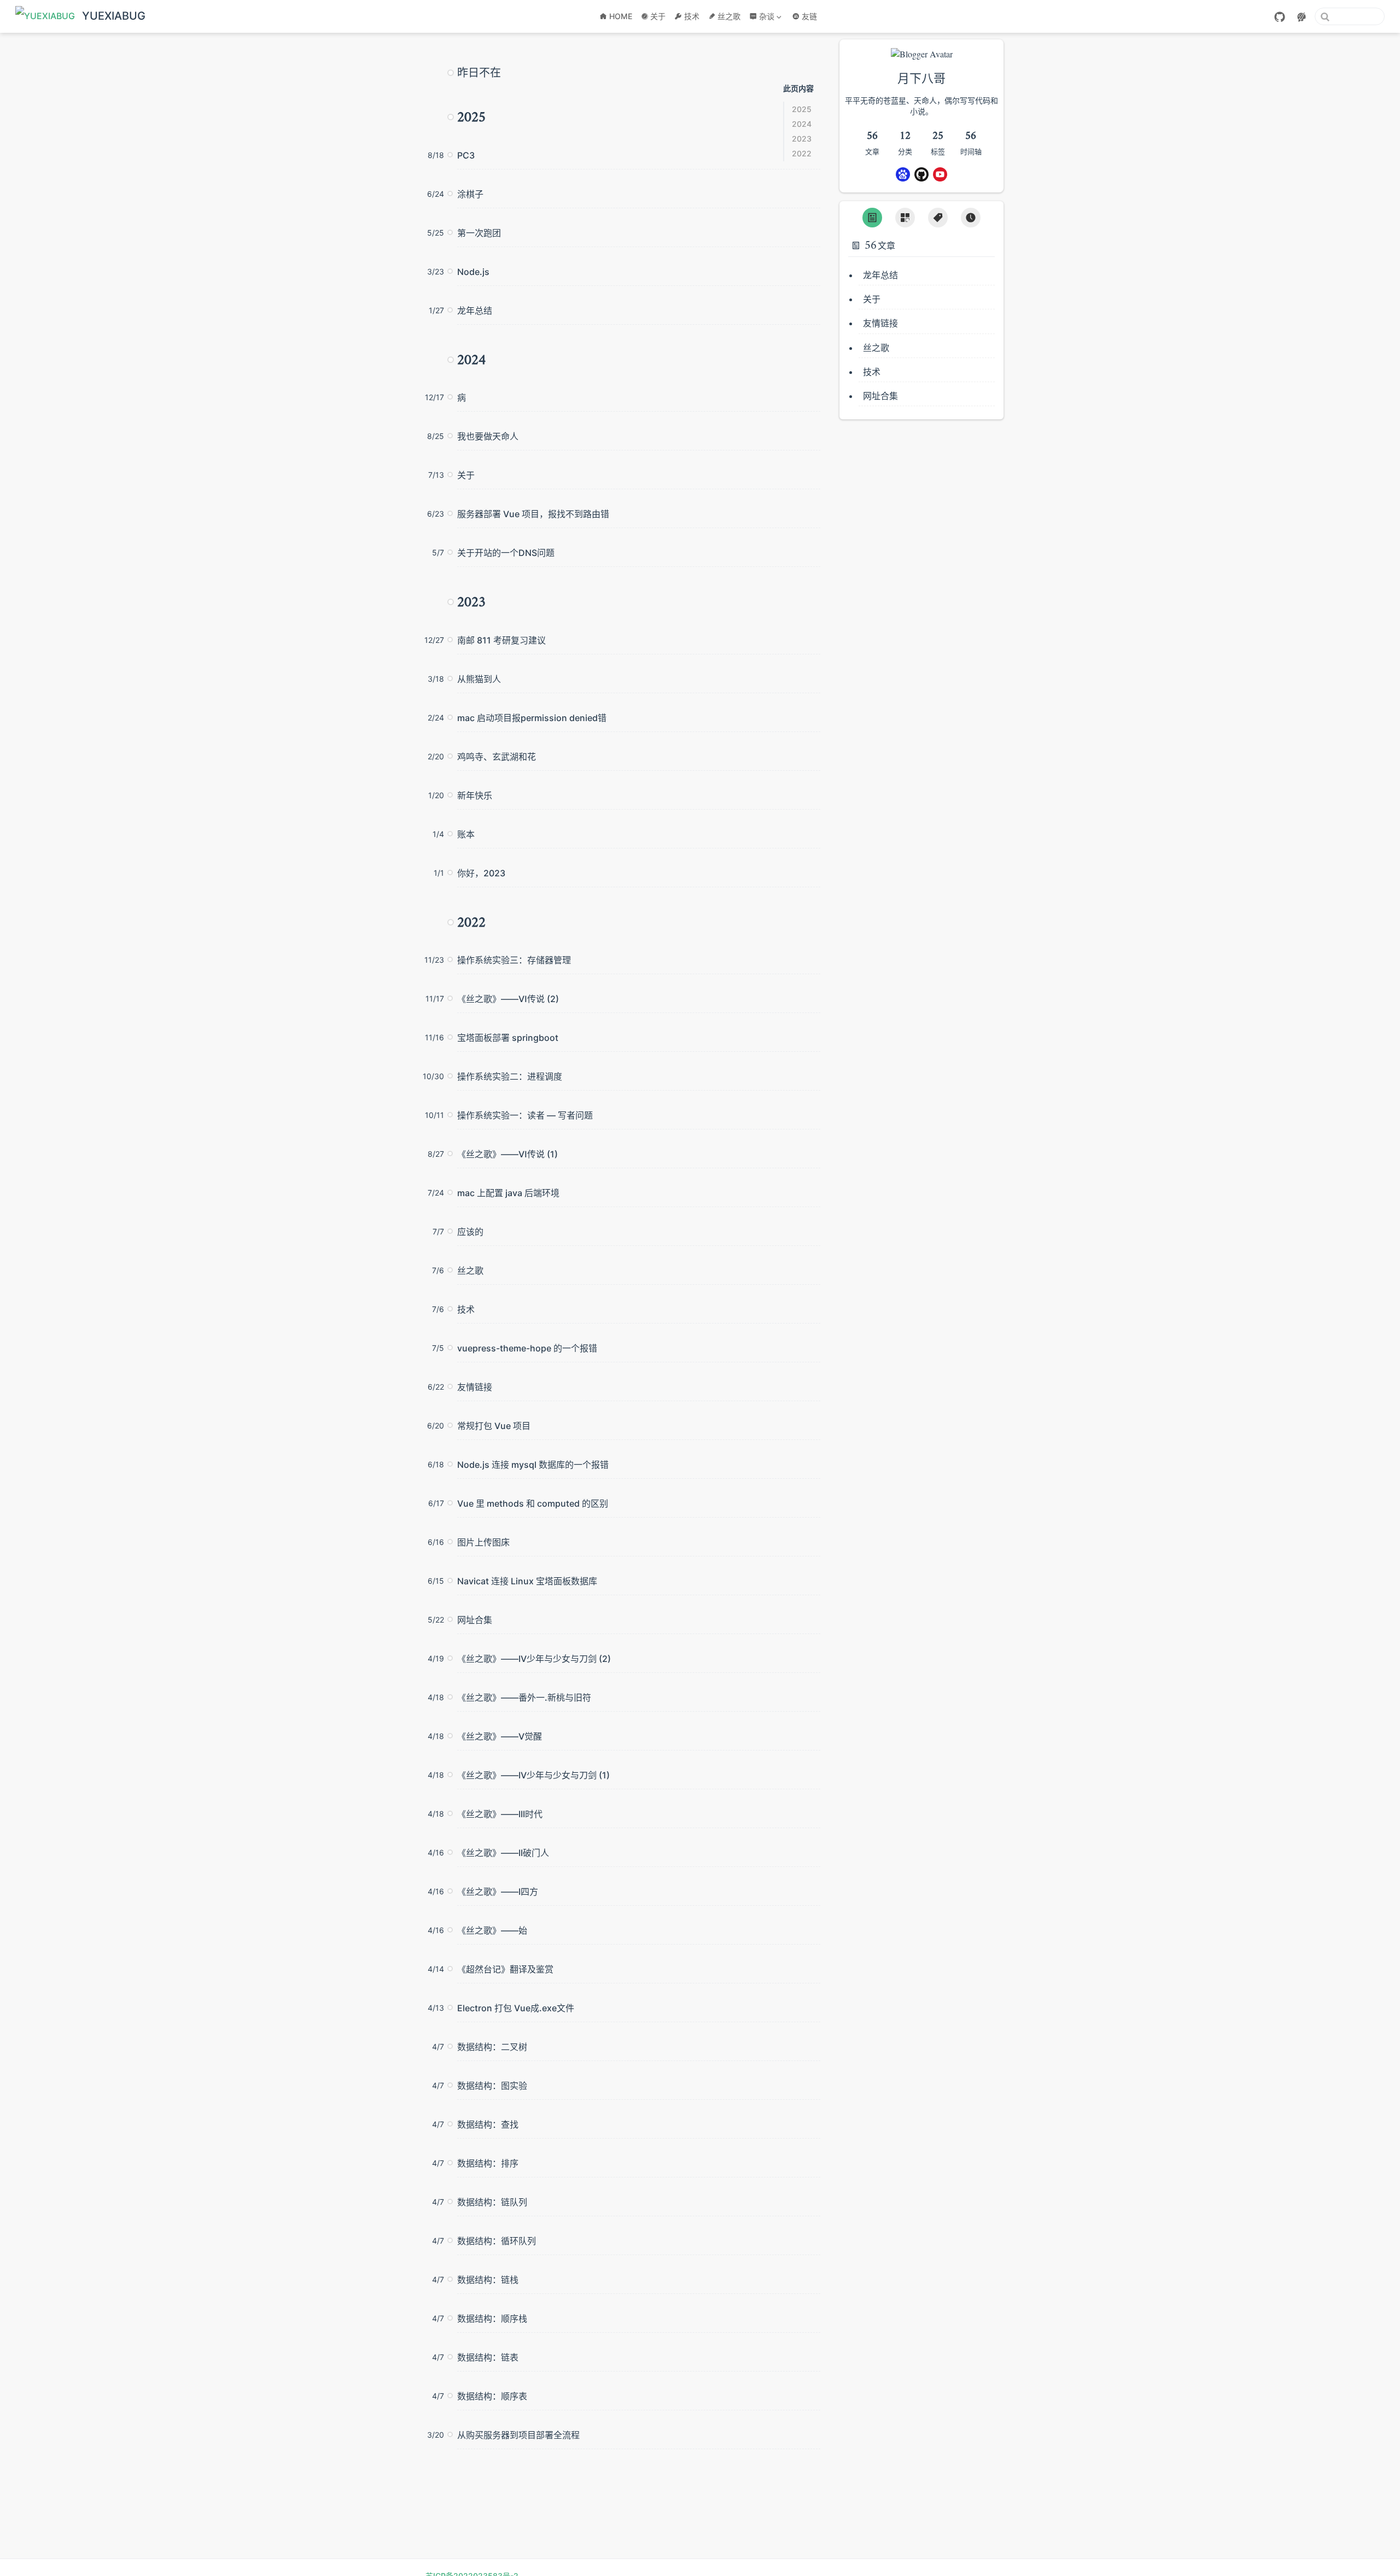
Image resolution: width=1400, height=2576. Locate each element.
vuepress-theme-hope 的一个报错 (527, 1348)
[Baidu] (903, 174)
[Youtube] (940, 174)
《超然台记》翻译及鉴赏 (505, 1969)
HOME (621, 16)
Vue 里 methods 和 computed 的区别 (533, 1503)
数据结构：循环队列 (497, 2241)
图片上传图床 (483, 1542)
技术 (692, 16)
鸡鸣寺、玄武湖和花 (497, 757)
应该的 (470, 1232)
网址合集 (475, 1620)
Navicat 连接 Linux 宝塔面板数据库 (527, 1581)
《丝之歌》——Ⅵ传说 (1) (507, 1154)
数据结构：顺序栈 (492, 2319)
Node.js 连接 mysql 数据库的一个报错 (533, 1465)
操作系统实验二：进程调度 (510, 1076)
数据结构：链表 (488, 2357)
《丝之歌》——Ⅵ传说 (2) (508, 999)
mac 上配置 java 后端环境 (508, 1193)
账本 (466, 834)
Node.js (473, 272)
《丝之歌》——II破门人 (503, 1853)
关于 (658, 16)
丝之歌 (729, 16)
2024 (802, 124)
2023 (802, 139)
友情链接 (475, 1387)
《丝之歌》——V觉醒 (500, 1736)
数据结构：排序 (488, 2163)
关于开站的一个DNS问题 (506, 553)
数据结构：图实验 (492, 2086)
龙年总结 (475, 311)
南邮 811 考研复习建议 (501, 640)
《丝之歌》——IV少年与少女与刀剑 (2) (534, 1659)
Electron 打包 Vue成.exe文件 (516, 2008)
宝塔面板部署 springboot (508, 1038)
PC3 (466, 155)
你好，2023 (481, 873)
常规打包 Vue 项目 (494, 1426)
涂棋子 (470, 194)
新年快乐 (475, 795)
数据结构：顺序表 (492, 2396)
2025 (802, 109)
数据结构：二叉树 (492, 2047)
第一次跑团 (479, 233)
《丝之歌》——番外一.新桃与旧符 (524, 1697)
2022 (802, 153)
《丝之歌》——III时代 (500, 1814)
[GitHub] (1280, 17)
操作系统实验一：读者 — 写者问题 (525, 1115)
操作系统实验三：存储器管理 (514, 960)
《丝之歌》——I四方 (498, 1892)
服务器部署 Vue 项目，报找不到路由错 (533, 514)
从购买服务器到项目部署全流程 (518, 2435)
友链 (809, 16)
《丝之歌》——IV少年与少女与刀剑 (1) (533, 1775)
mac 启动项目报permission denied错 (532, 718)
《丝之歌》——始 (492, 1930)
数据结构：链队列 (492, 2202)
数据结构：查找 (488, 2124)
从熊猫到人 (479, 679)
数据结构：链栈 (488, 2280)
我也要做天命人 (488, 436)
